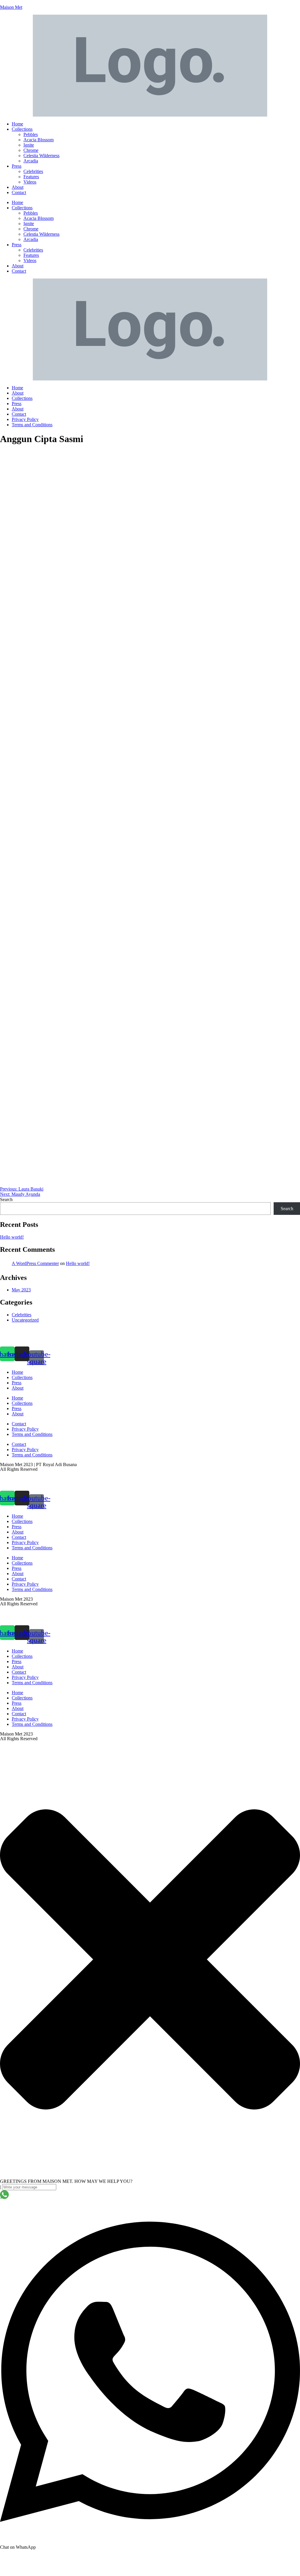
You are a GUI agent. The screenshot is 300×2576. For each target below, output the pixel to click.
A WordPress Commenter (35, 1263)
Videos (30, 182)
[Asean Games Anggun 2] (150, 1001)
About (18, 187)
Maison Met (11, 7)
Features (31, 177)
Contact (19, 192)
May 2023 (21, 1290)
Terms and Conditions (32, 425)
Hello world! (12, 1237)
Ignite (29, 145)
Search (6, 1199)
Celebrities (33, 171)
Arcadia (31, 161)
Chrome (31, 150)
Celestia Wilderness (41, 156)
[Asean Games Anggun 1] (150, 633)
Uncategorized (25, 1320)
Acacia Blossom (39, 140)
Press (17, 166)
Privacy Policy (25, 419)
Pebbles (31, 134)
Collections (22, 129)
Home (17, 124)
